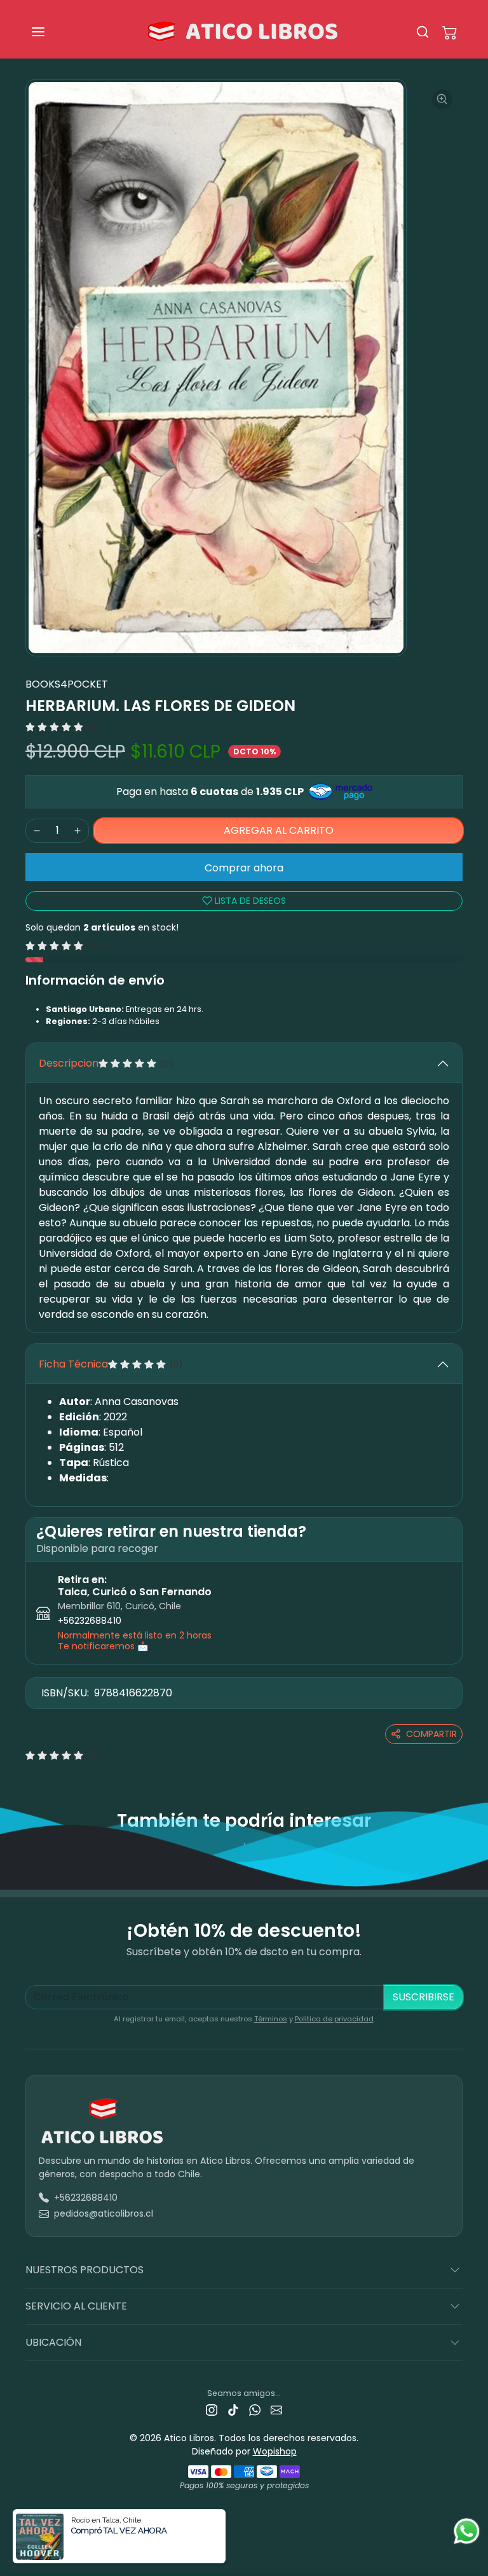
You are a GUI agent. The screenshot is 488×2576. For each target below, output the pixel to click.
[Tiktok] (233, 2410)
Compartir (431, 1734)
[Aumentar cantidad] (78, 831)
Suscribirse (424, 1997)
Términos (271, 2019)
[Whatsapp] (255, 2410)
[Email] (276, 2410)
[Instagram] (212, 2410)
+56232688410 (90, 1621)
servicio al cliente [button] (76, 2306)
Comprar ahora (244, 868)
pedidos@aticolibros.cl (104, 2213)
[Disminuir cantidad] (37, 831)
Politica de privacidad (334, 2019)
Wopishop (275, 2451)
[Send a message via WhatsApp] (467, 2531)
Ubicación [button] (53, 2342)
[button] (51, 32)
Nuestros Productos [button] (85, 2270)
